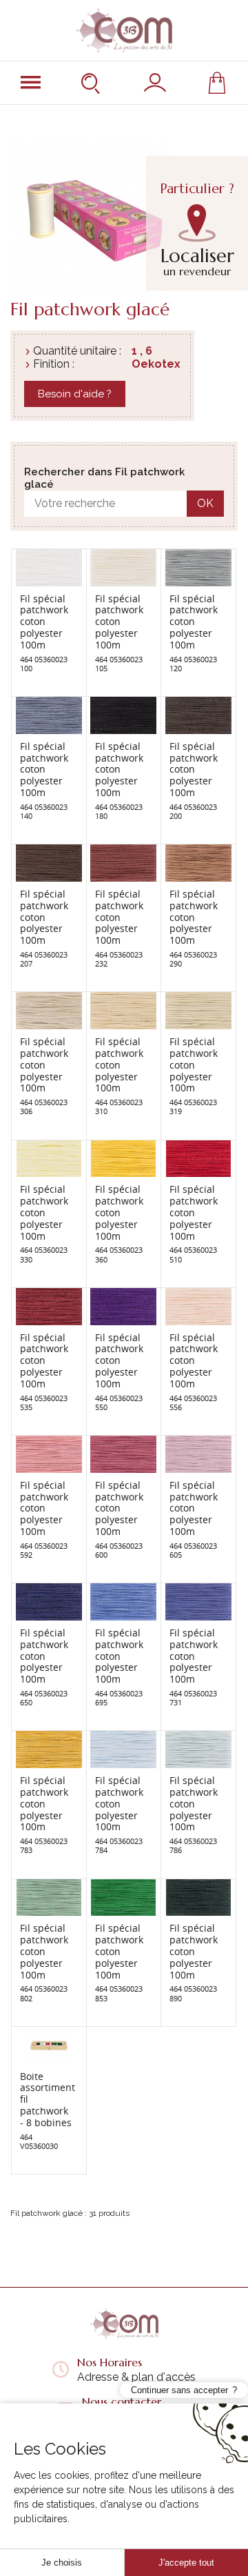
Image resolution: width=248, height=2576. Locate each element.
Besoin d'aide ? (75, 394)
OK (205, 503)
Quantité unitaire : (77, 351)
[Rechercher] (92, 83)
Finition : (54, 364)
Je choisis (62, 2563)
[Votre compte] (155, 83)
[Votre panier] (217, 83)
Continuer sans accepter (179, 2390)
